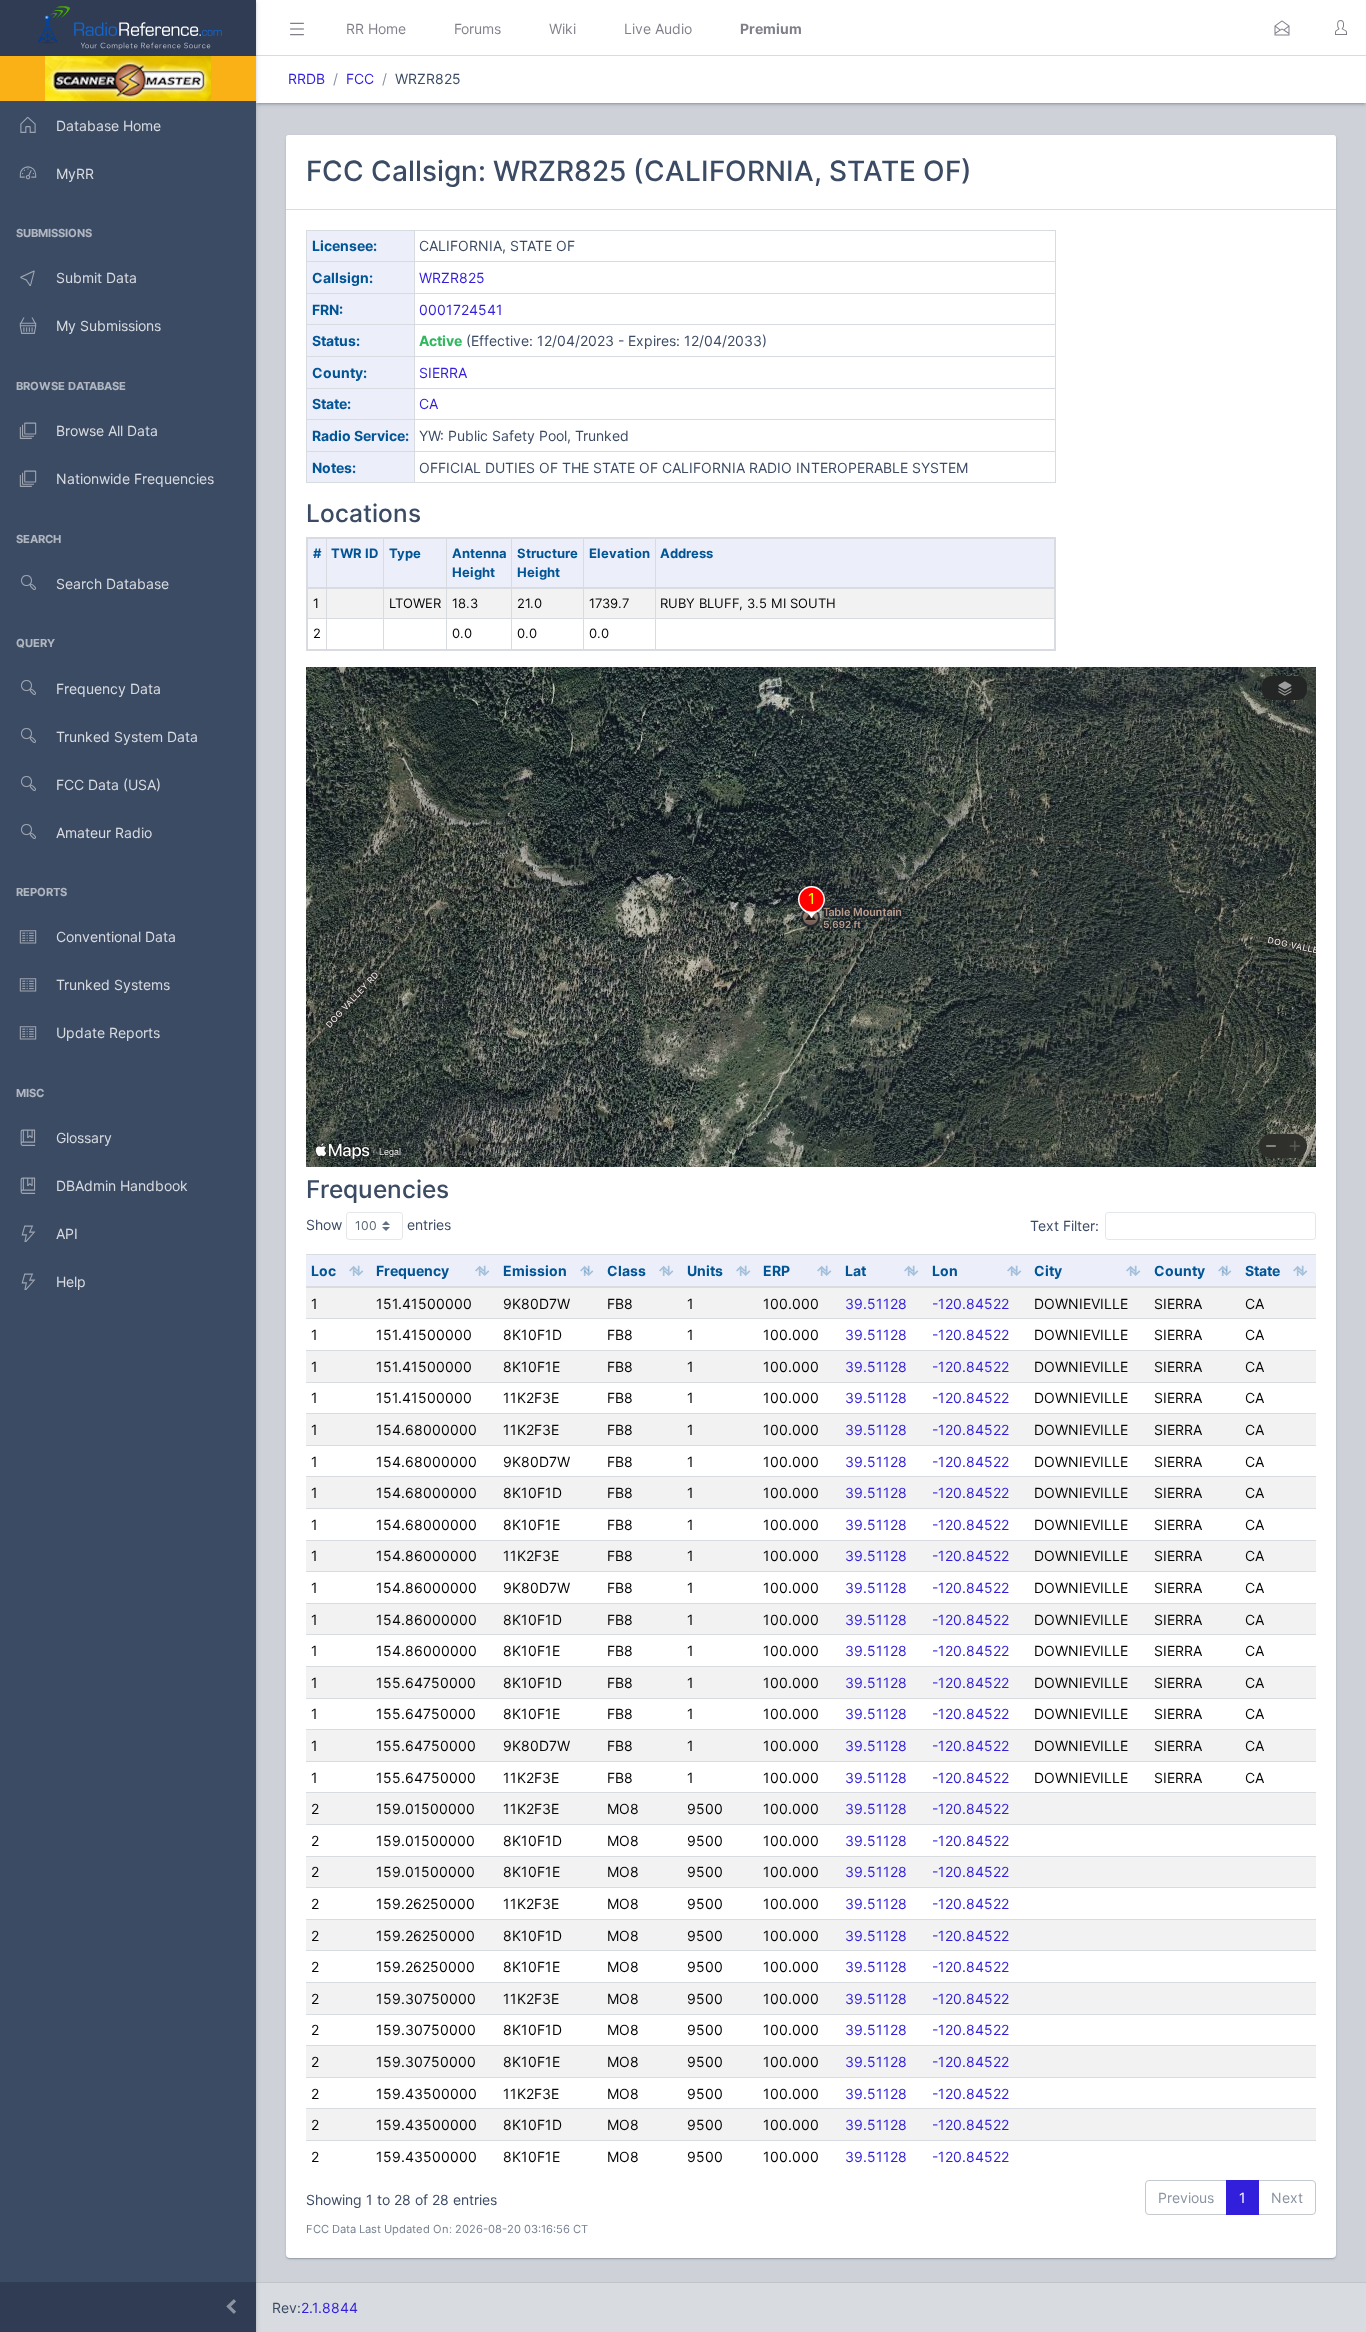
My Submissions (108, 325)
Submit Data (96, 277)
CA (428, 403)
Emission (535, 1270)
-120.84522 (970, 1303)
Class (626, 1270)
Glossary (84, 1137)
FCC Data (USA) (108, 784)
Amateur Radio (104, 832)
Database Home (108, 125)
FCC (360, 78)
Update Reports (108, 1032)
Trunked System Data (127, 736)
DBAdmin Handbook (122, 1185)
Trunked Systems (113, 984)
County (1179, 1270)
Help (71, 1281)
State (1262, 1270)
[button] (1282, 28)
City (1048, 1270)
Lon (945, 1270)
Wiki (562, 28)
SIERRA (443, 372)
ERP (776, 1270)
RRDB (306, 78)
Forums (477, 28)
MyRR (75, 173)
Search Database (112, 583)
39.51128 (876, 1303)
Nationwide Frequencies (135, 478)
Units (705, 1270)
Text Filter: (1064, 1225)
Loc (323, 1270)
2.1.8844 (329, 2307)
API (67, 1233)
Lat (855, 1270)
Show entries (378, 1224)
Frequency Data (108, 688)
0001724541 (461, 309)
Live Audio (658, 28)
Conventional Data (116, 936)
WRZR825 (452, 277)
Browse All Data (107, 430)
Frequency (412, 1270)
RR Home (376, 28)
